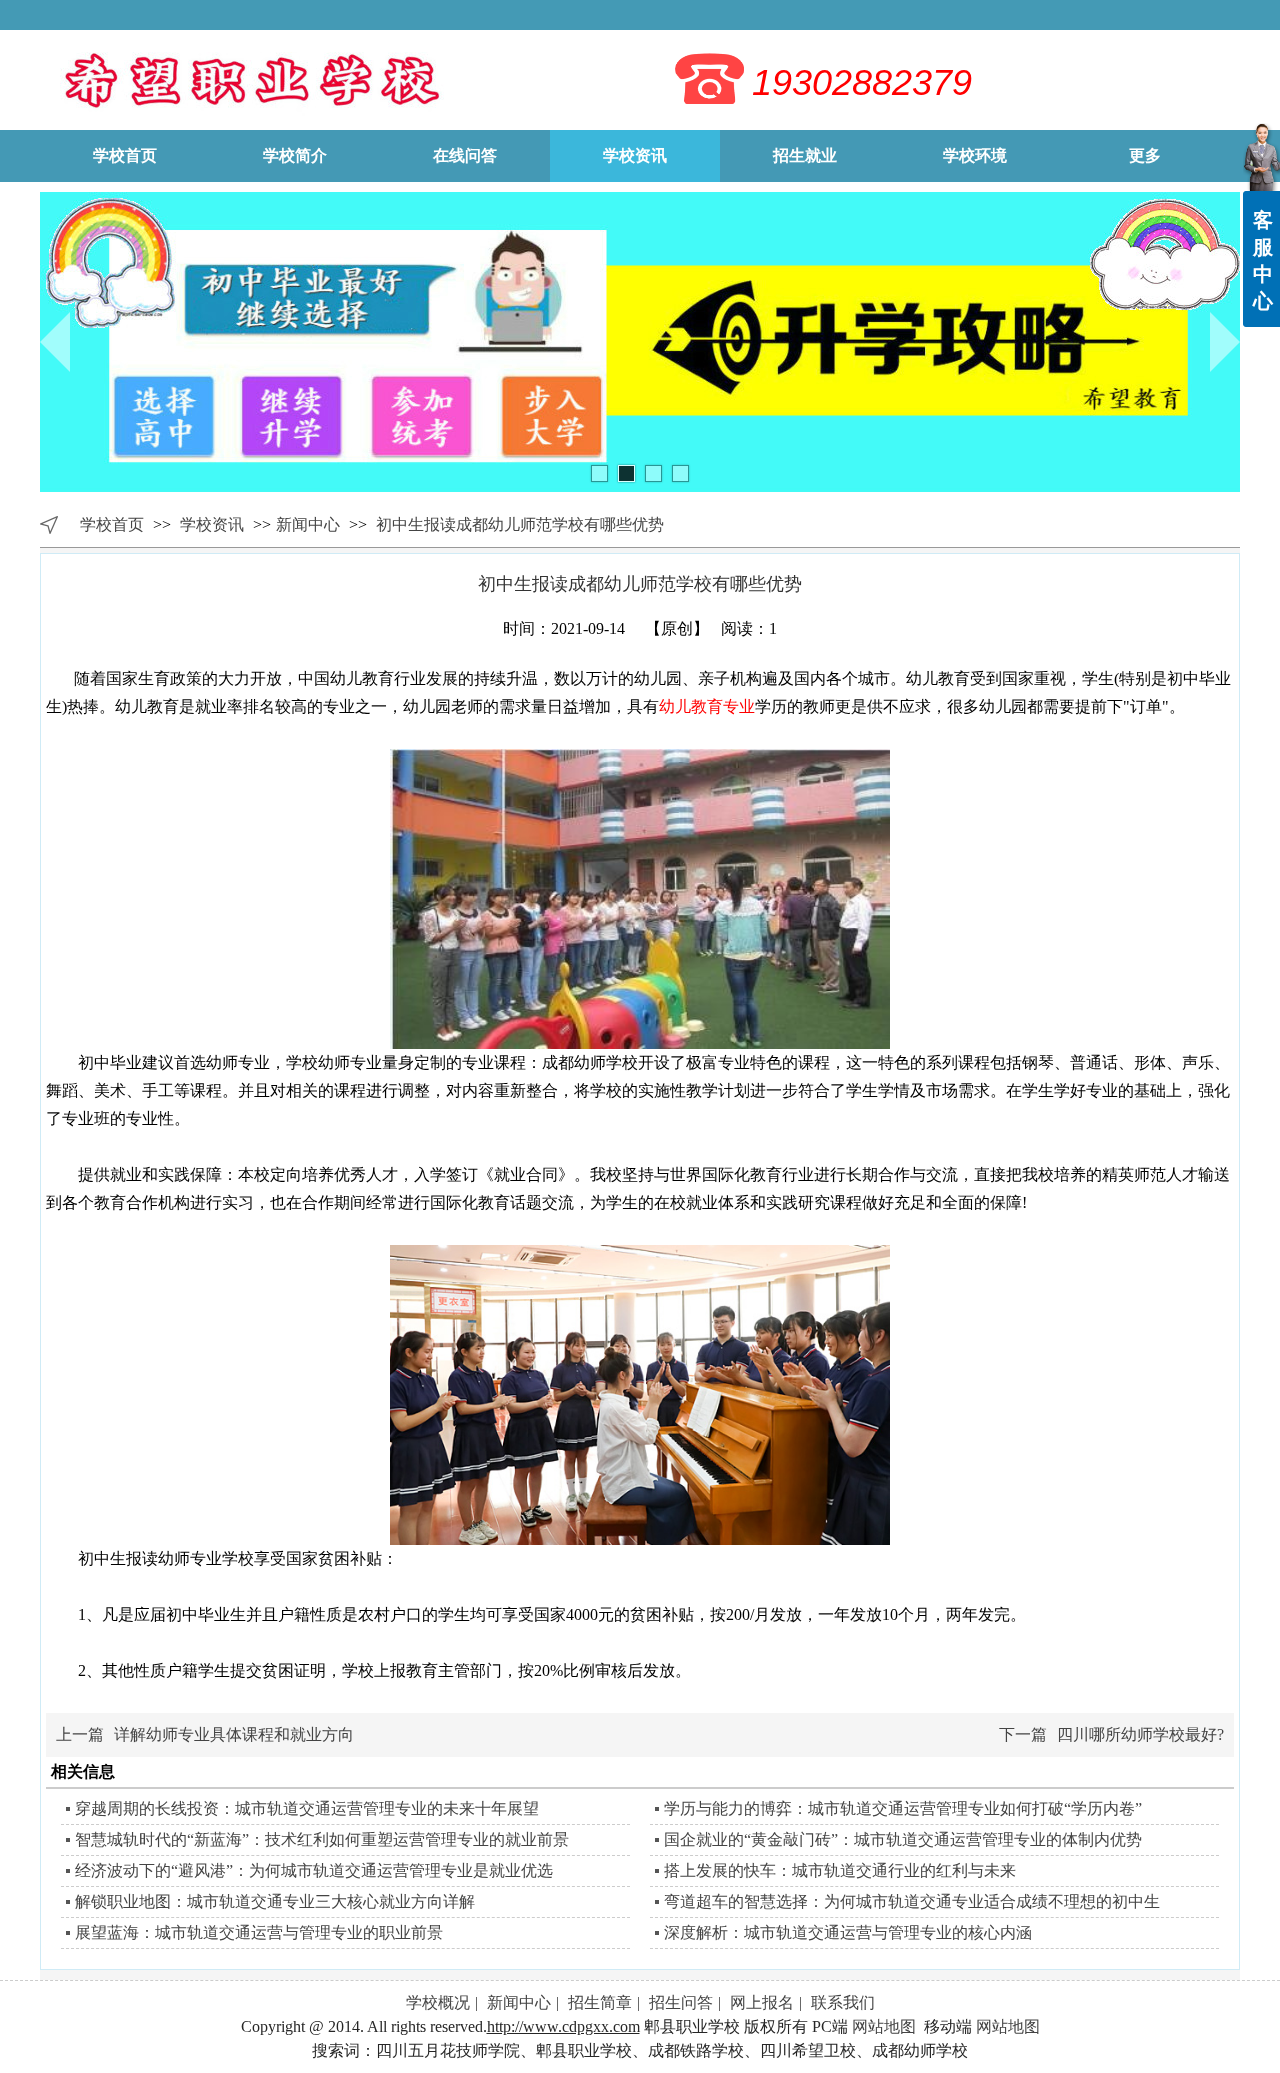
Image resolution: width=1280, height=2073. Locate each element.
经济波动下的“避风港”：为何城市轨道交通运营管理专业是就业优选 (314, 1870)
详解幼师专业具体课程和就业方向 (234, 1734)
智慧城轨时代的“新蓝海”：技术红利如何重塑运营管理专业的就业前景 (322, 1839)
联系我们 (843, 2002)
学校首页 (112, 524)
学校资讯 (214, 524)
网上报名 (762, 2002)
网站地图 (884, 2026)
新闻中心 (308, 524)
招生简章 (600, 2002)
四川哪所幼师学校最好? (1140, 1734)
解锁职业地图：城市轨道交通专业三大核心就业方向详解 (275, 1901)
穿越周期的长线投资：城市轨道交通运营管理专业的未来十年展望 (307, 1808)
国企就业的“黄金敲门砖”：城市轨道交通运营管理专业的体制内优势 (903, 1839)
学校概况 (438, 2002)
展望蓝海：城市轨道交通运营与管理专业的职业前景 (259, 1932)
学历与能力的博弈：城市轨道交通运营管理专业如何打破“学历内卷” (903, 1808)
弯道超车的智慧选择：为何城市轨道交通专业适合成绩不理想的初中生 (912, 1901)
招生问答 (681, 2002)
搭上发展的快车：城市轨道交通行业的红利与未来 (840, 1870)
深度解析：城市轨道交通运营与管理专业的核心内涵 (848, 1932)
